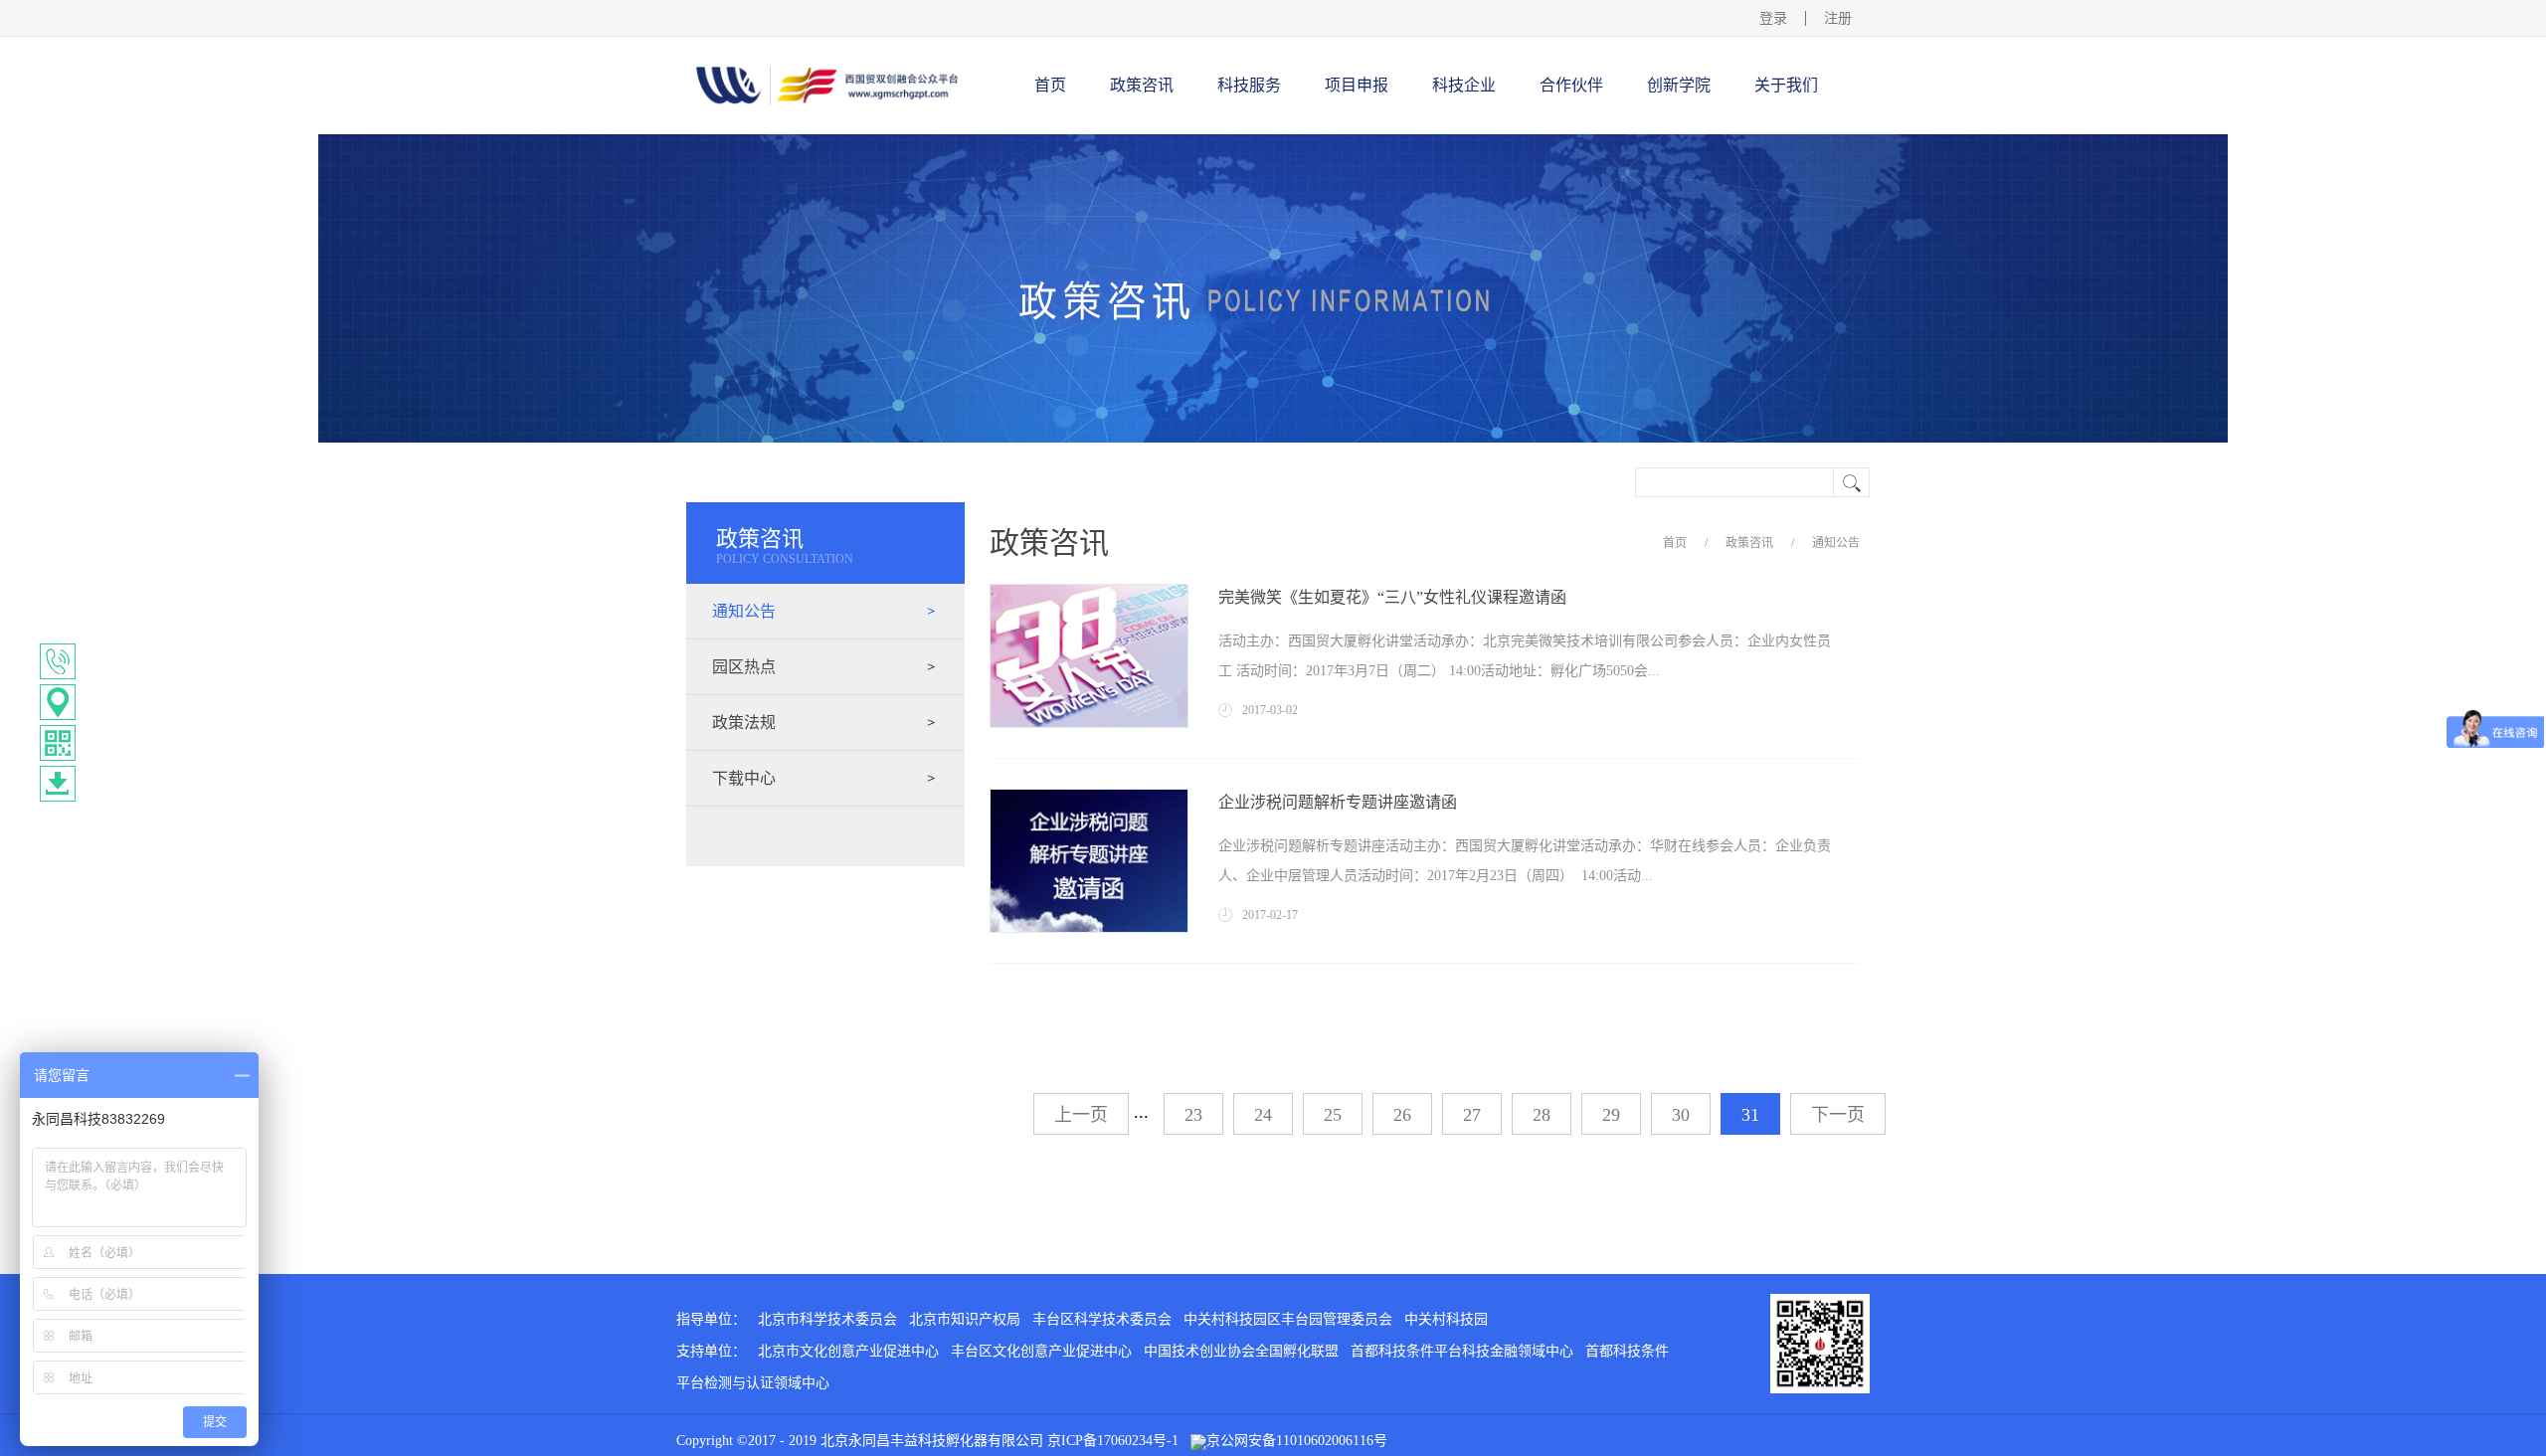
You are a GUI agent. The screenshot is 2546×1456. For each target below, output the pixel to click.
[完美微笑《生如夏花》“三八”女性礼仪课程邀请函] (1089, 592)
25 (1333, 1115)
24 (1263, 1115)
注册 (1838, 18)
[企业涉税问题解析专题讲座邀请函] (1089, 797)
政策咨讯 (1749, 543)
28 (1542, 1115)
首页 (1050, 85)
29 (1611, 1115)
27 (1472, 1115)
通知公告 (1836, 543)
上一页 (1081, 1115)
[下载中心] (58, 784)
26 (1402, 1115)
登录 (1773, 18)
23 (1193, 1115)
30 (1681, 1115)
